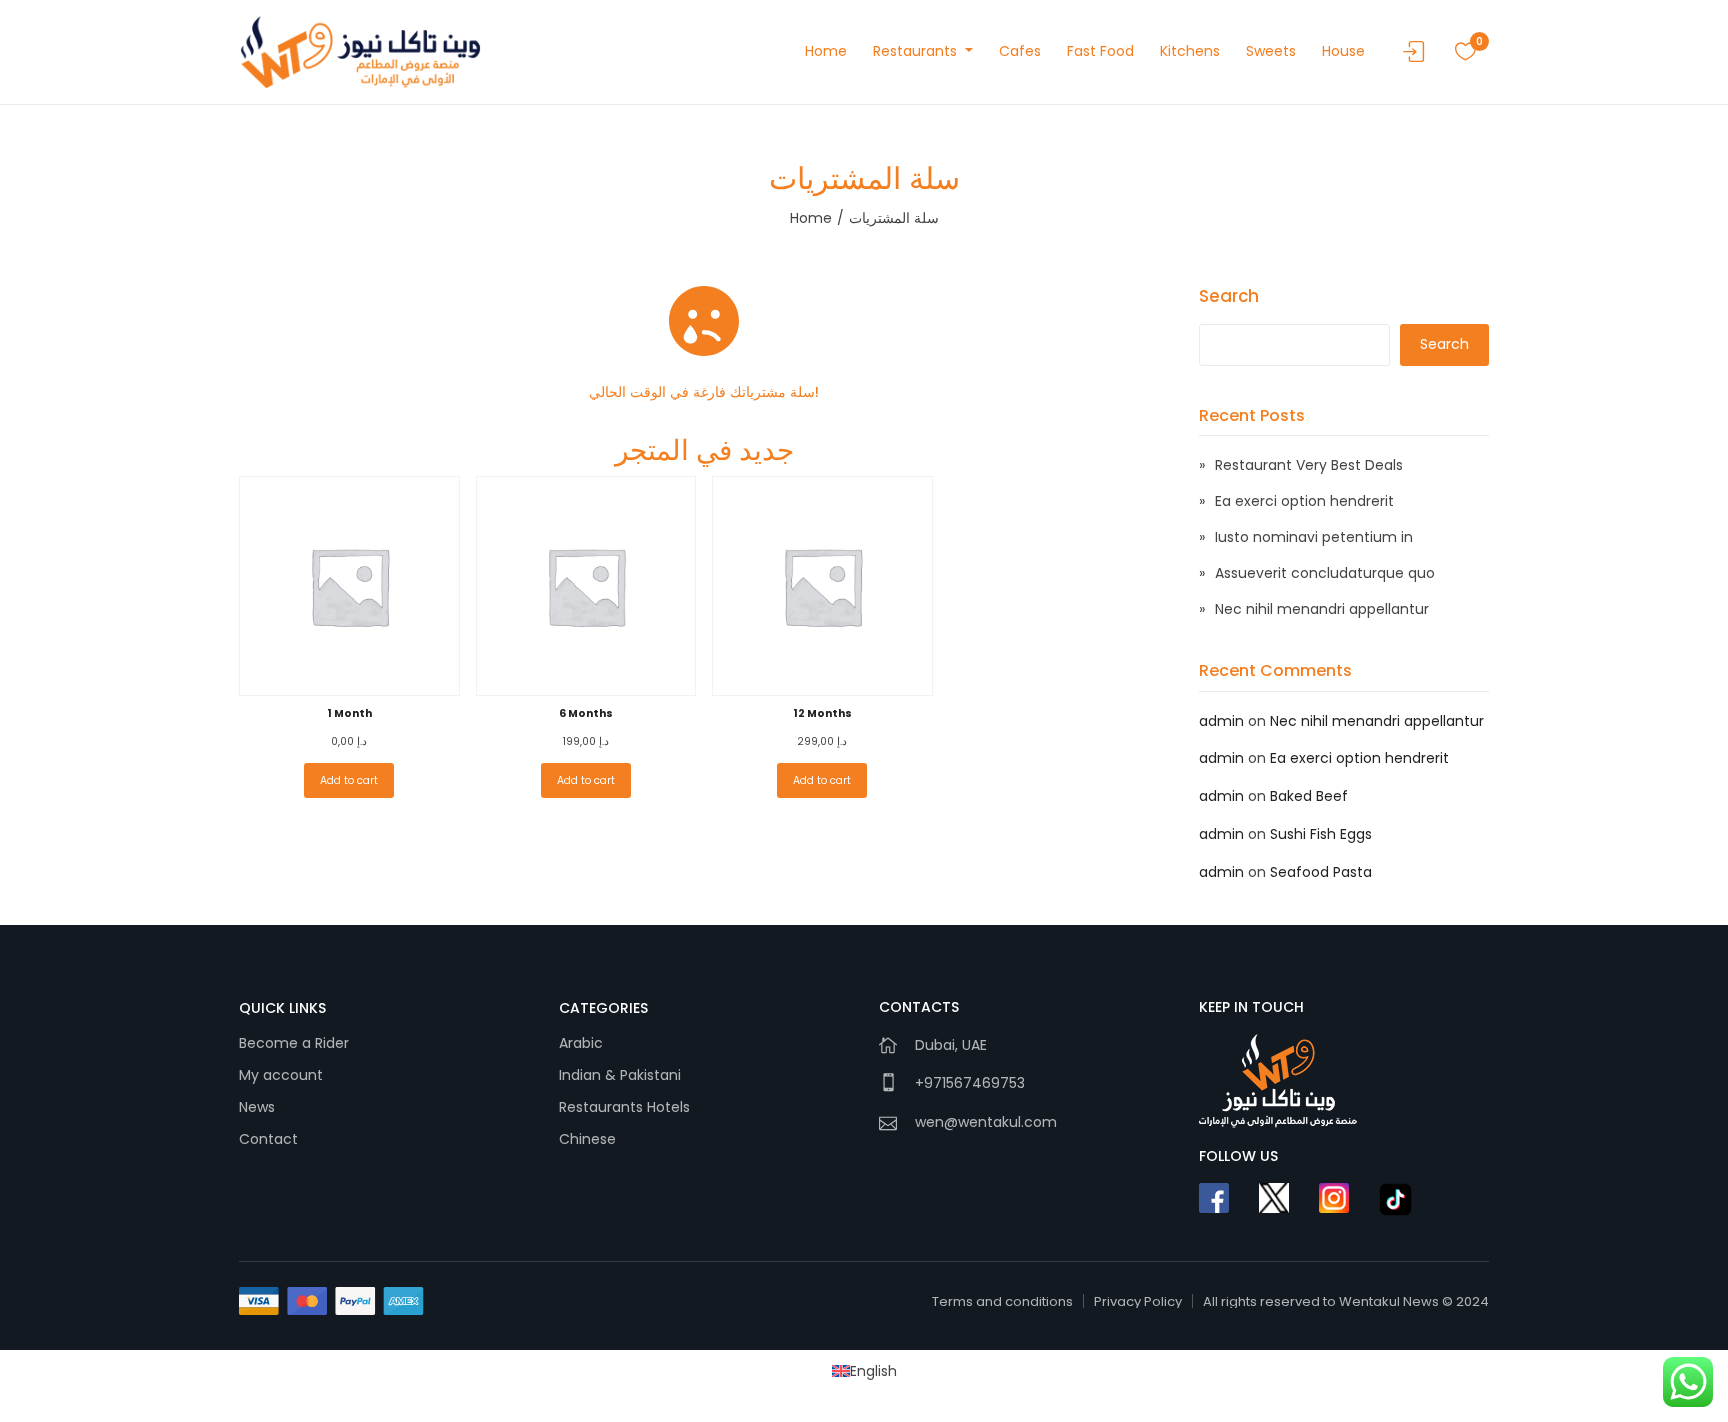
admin (1221, 721)
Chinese (587, 1139)
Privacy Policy (1138, 1301)
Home (826, 51)
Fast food (1100, 51)
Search (1229, 296)
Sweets (1271, 51)
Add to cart (349, 780)
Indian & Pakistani (620, 1075)
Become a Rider (294, 1043)
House (1343, 51)
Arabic (581, 1043)
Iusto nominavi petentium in (1314, 537)
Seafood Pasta (1321, 872)
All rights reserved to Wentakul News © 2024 (1346, 1301)
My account (281, 1075)
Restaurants (917, 51)
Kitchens (1190, 51)
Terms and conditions (1002, 1301)
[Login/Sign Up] (1419, 57)
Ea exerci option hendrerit (1304, 501)
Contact (268, 1139)
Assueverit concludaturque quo (1325, 573)
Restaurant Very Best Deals (1309, 465)
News (257, 1107)
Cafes (1020, 51)
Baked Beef (1309, 796)
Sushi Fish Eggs (1321, 834)
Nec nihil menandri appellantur (1322, 609)
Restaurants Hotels (624, 1107)
